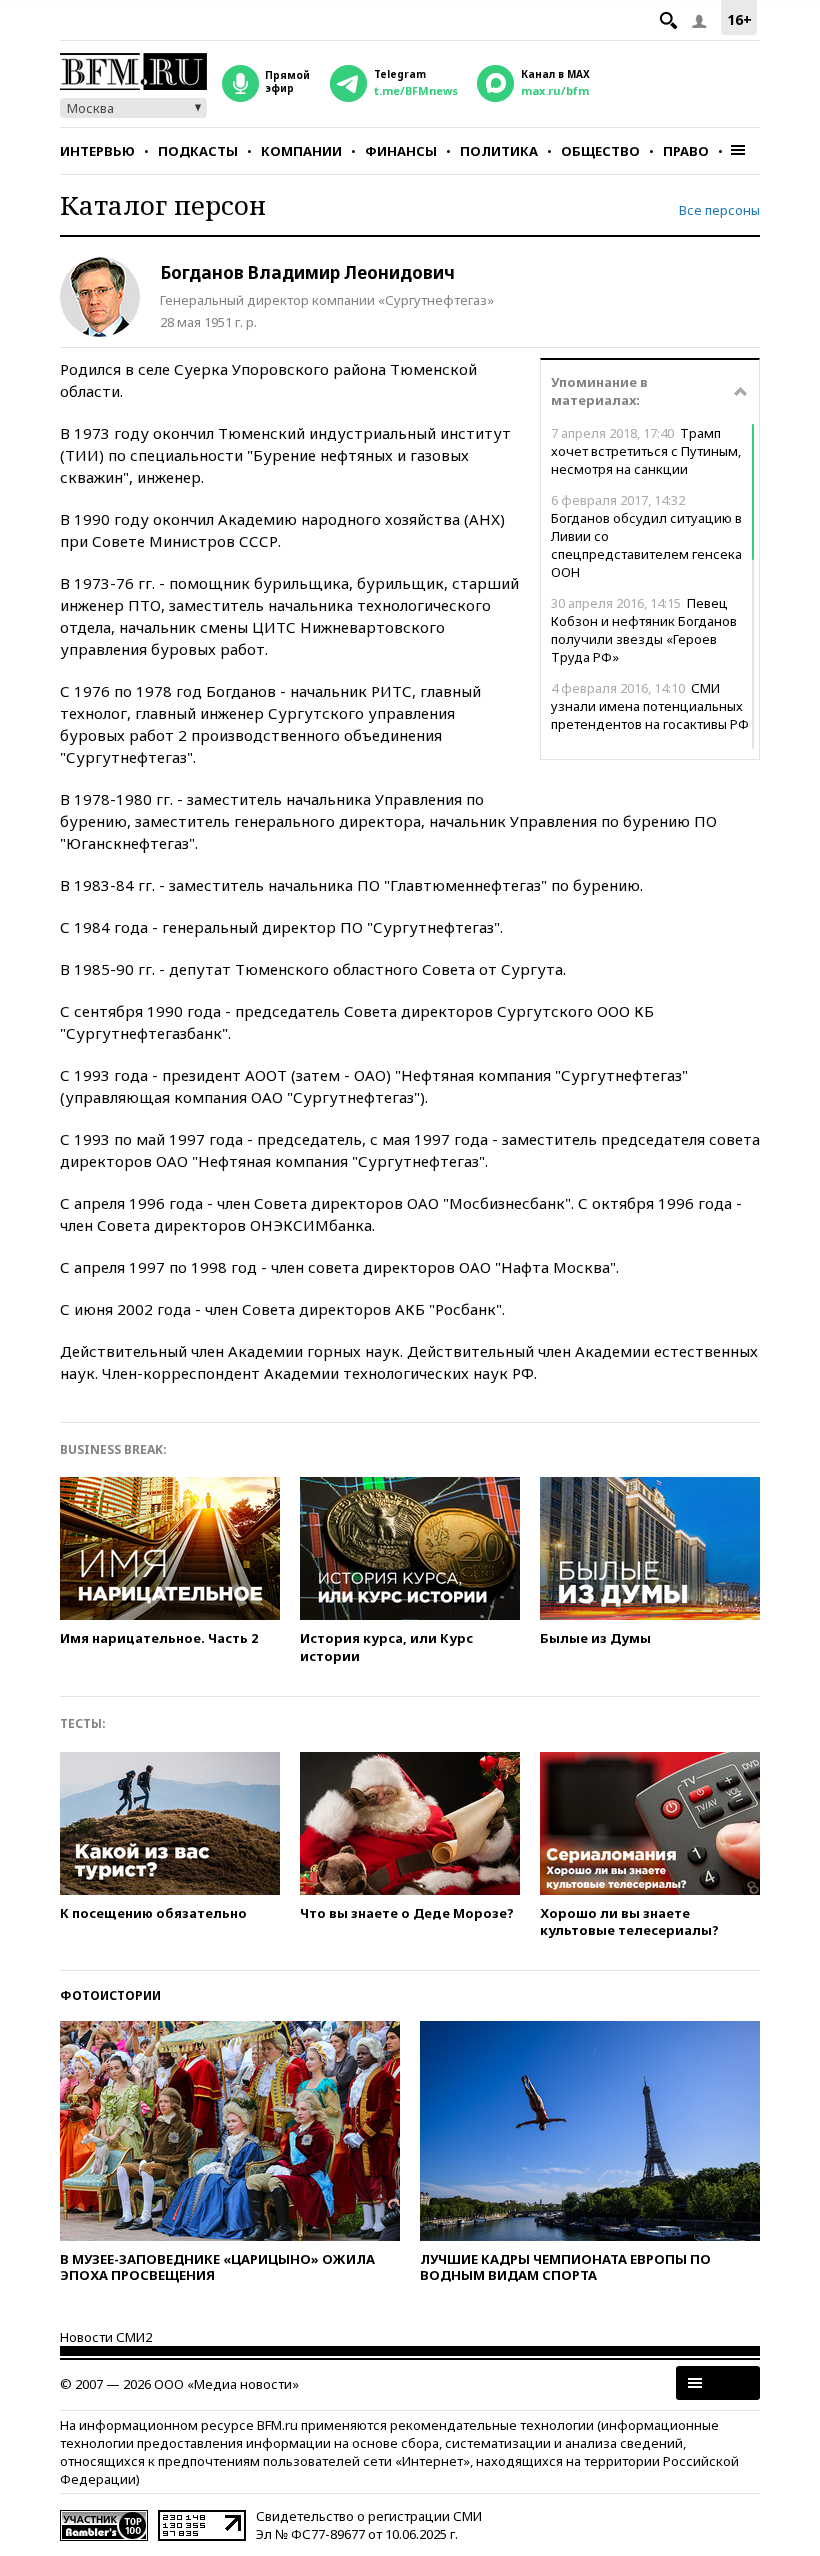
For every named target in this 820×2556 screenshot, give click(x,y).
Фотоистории (110, 1995)
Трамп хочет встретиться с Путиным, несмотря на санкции (646, 451)
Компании (301, 151)
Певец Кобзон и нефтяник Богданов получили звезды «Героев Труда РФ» (644, 630)
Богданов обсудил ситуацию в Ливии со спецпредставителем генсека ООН (646, 536)
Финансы (401, 151)
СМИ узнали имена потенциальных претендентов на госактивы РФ (650, 706)
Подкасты (198, 151)
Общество (600, 151)
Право (686, 151)
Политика (499, 151)
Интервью (97, 151)
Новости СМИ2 (106, 2337)
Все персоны (719, 210)
